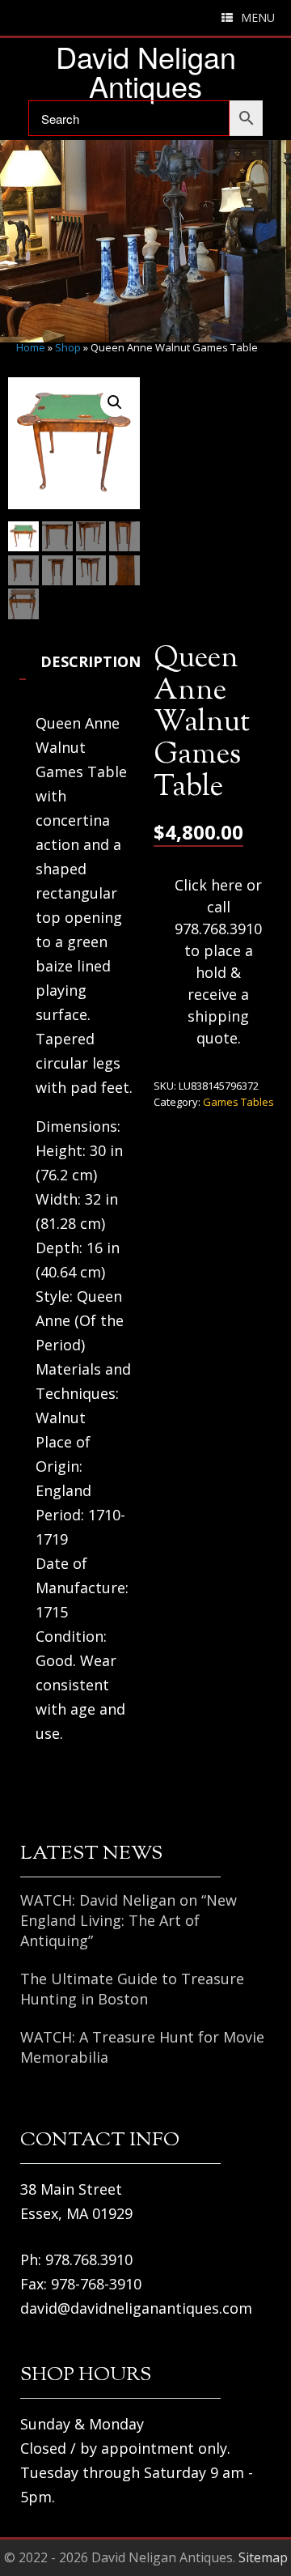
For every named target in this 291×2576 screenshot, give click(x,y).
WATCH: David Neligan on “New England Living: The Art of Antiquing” (129, 1920)
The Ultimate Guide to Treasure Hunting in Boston (132, 1989)
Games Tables (238, 1102)
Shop (68, 347)
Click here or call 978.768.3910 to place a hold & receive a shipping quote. (218, 961)
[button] (115, 402)
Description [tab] (91, 661)
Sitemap (263, 2557)
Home (31, 347)
